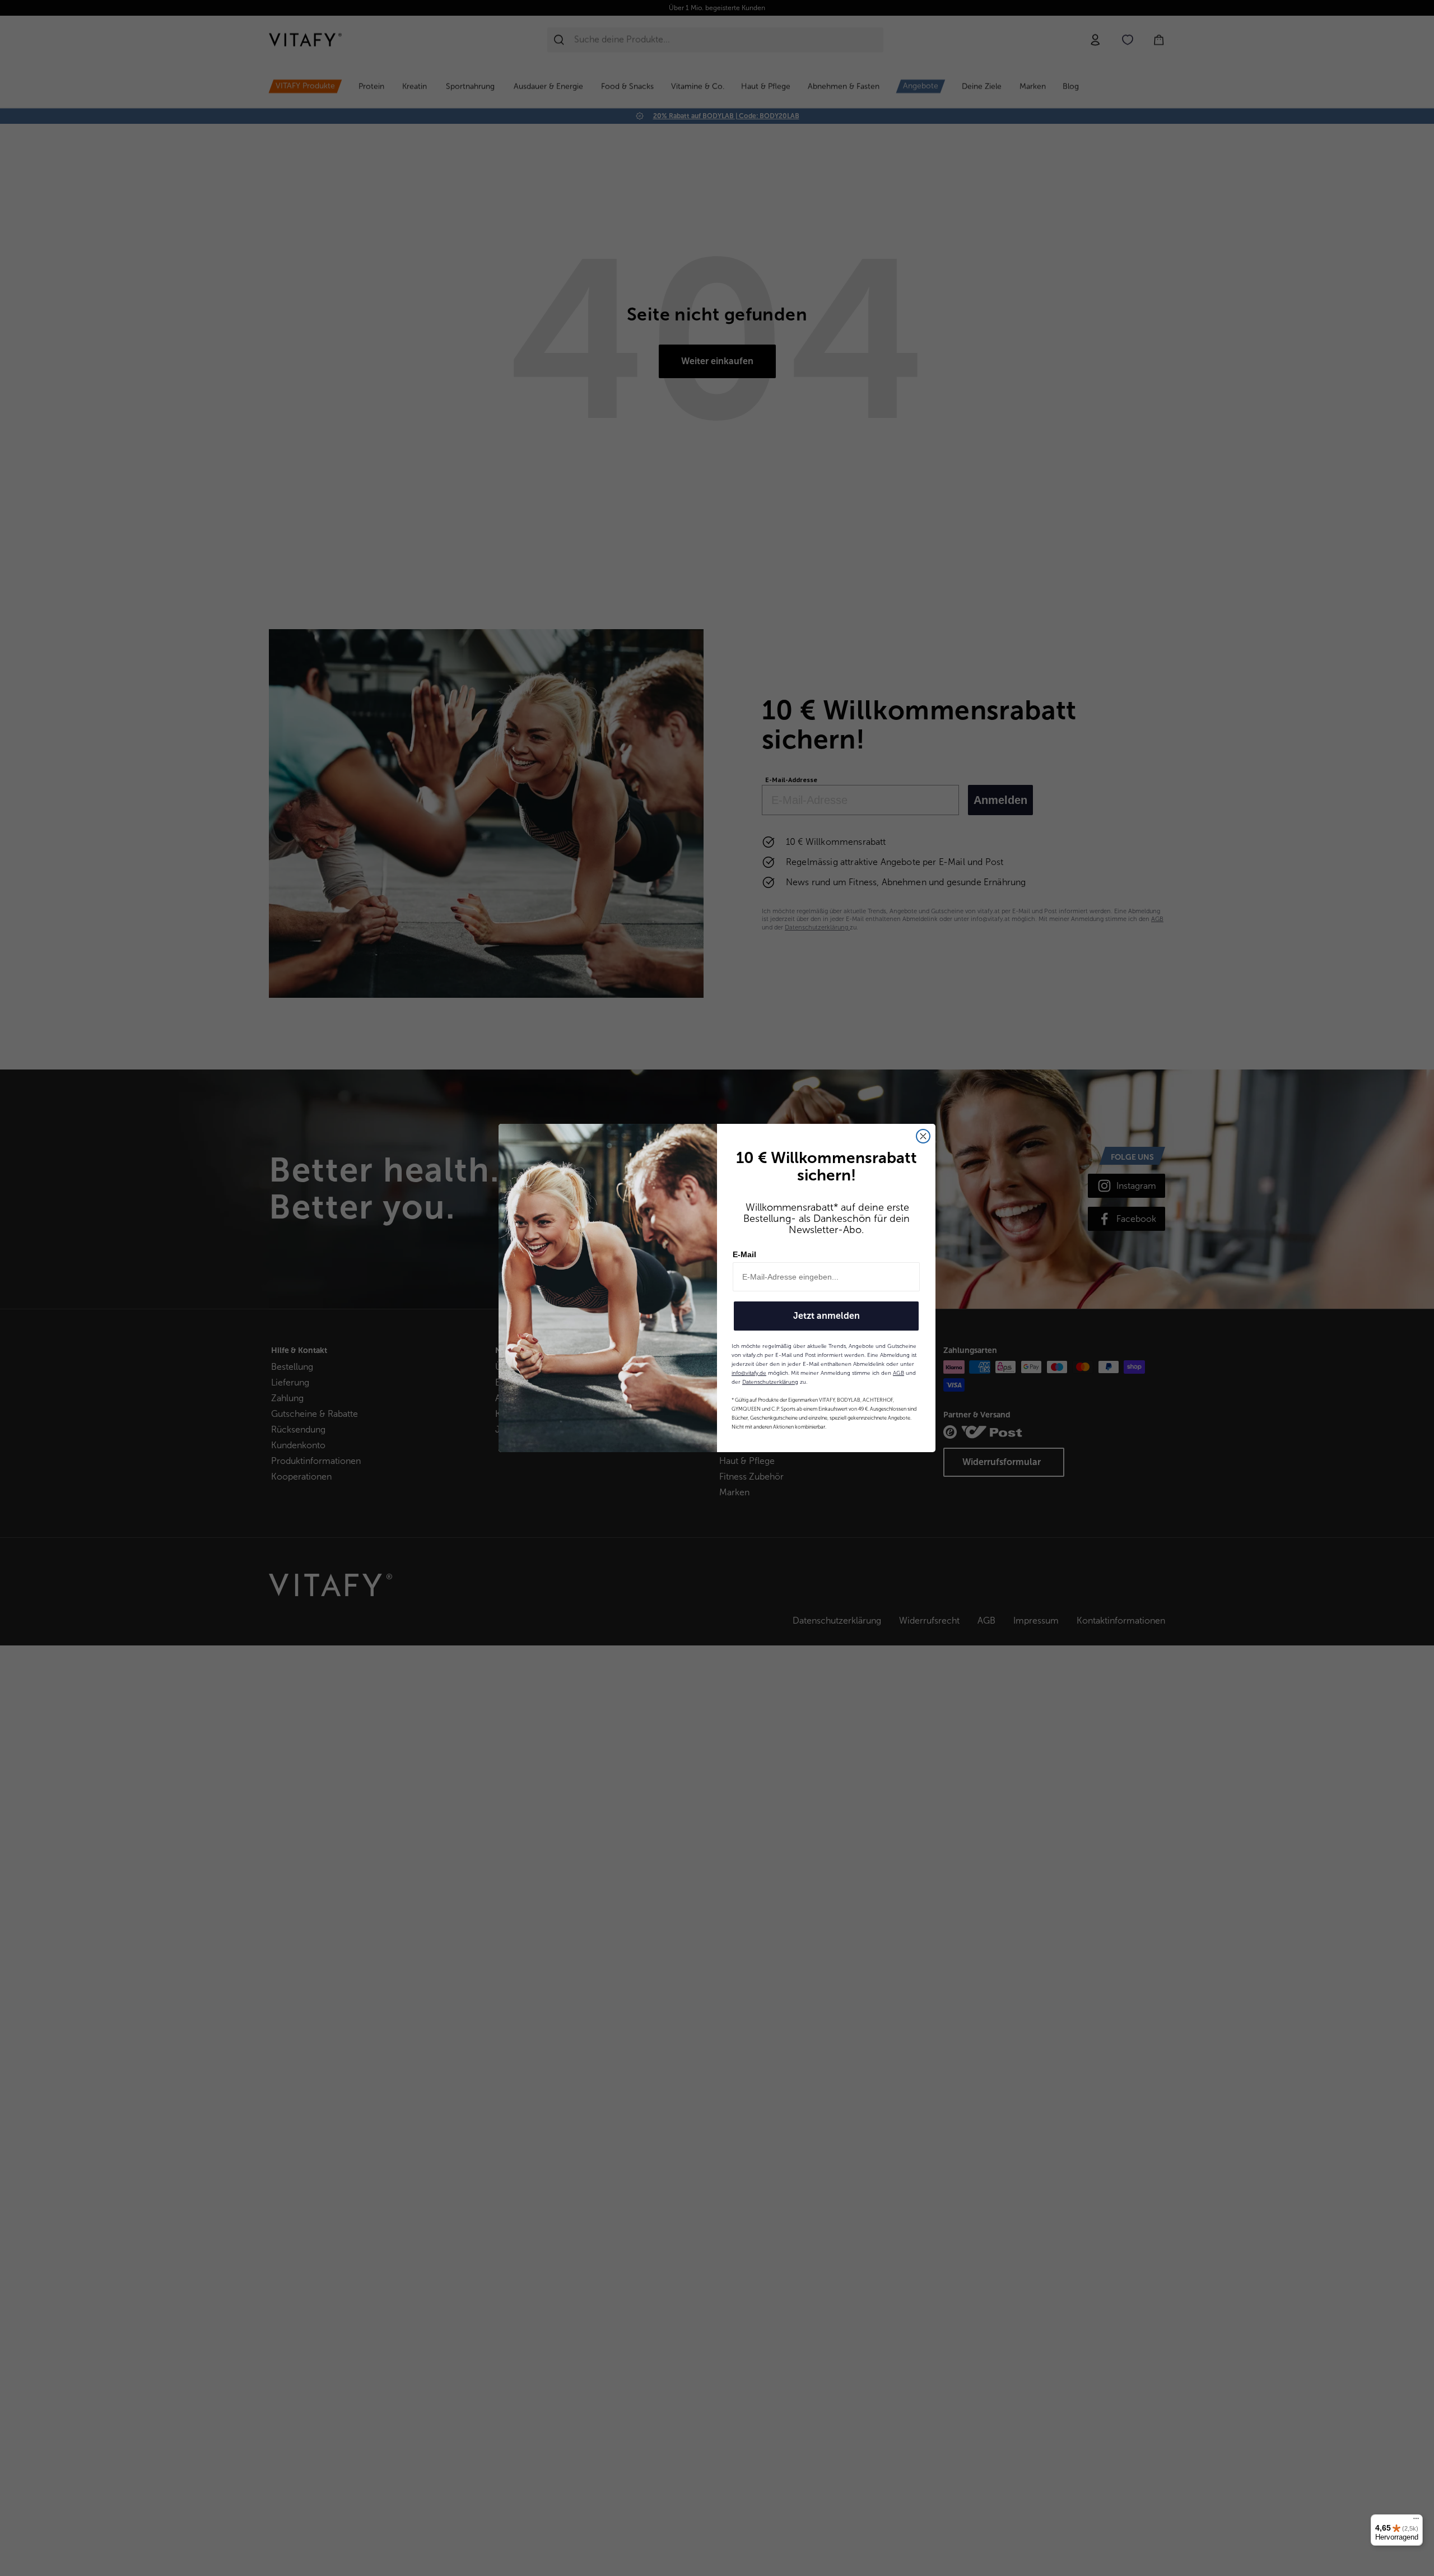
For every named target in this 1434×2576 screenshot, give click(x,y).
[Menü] (1416, 2521)
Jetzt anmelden (827, 1316)
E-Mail (744, 1254)
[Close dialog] (923, 1136)
